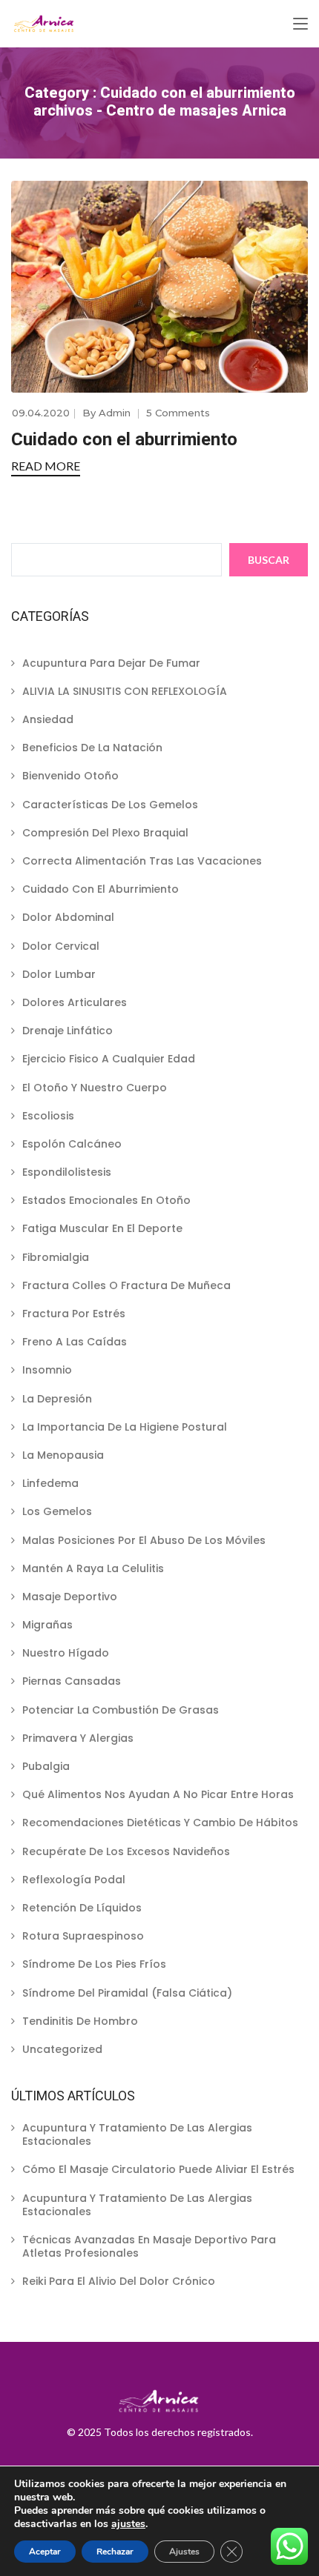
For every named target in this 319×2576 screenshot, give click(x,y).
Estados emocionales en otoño (106, 1200)
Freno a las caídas (75, 1342)
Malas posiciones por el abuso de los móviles (144, 1540)
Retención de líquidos (82, 1908)
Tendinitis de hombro (80, 2021)
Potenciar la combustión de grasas (121, 1710)
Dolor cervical (61, 946)
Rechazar (115, 2552)
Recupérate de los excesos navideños (126, 1851)
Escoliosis (48, 1116)
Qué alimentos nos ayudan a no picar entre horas (158, 1794)
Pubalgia (46, 1766)
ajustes (128, 2524)
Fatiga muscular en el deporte (102, 1228)
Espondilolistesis (67, 1172)
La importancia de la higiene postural (125, 1427)
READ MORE (46, 466)
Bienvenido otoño (70, 776)
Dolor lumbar (59, 974)
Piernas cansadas (72, 1681)
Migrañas (47, 1625)
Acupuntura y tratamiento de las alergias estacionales (137, 2134)
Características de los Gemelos (110, 805)
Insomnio (47, 1370)
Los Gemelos (57, 1511)
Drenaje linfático (68, 1031)
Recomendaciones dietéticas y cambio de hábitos (160, 1823)
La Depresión (57, 1399)
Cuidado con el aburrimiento (124, 439)
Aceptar (45, 2552)
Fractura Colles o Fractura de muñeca (126, 1285)
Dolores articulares (75, 1002)
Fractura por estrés (74, 1314)
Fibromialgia (56, 1257)
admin (115, 413)
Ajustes (184, 2552)
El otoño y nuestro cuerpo (95, 1088)
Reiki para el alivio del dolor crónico (119, 2281)
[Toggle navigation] (300, 24)
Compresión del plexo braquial (105, 833)
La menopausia (63, 1455)
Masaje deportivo (70, 1597)
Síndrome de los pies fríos (94, 1964)
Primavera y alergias (78, 1738)
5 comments (178, 413)
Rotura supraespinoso (83, 1936)
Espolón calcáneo (72, 1144)
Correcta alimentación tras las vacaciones (142, 861)
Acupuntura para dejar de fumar (111, 663)
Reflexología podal (74, 1880)
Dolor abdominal (68, 917)
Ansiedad (48, 719)
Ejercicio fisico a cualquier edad (109, 1059)
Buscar (269, 560)
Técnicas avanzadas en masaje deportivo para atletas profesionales (149, 2246)
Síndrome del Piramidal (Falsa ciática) (127, 1993)
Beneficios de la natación (92, 748)
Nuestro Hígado (66, 1653)
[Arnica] (45, 24)
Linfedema (50, 1483)
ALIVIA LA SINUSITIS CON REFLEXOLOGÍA (125, 691)
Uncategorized (62, 2049)
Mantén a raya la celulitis (93, 1568)
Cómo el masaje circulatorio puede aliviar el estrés (158, 2169)
